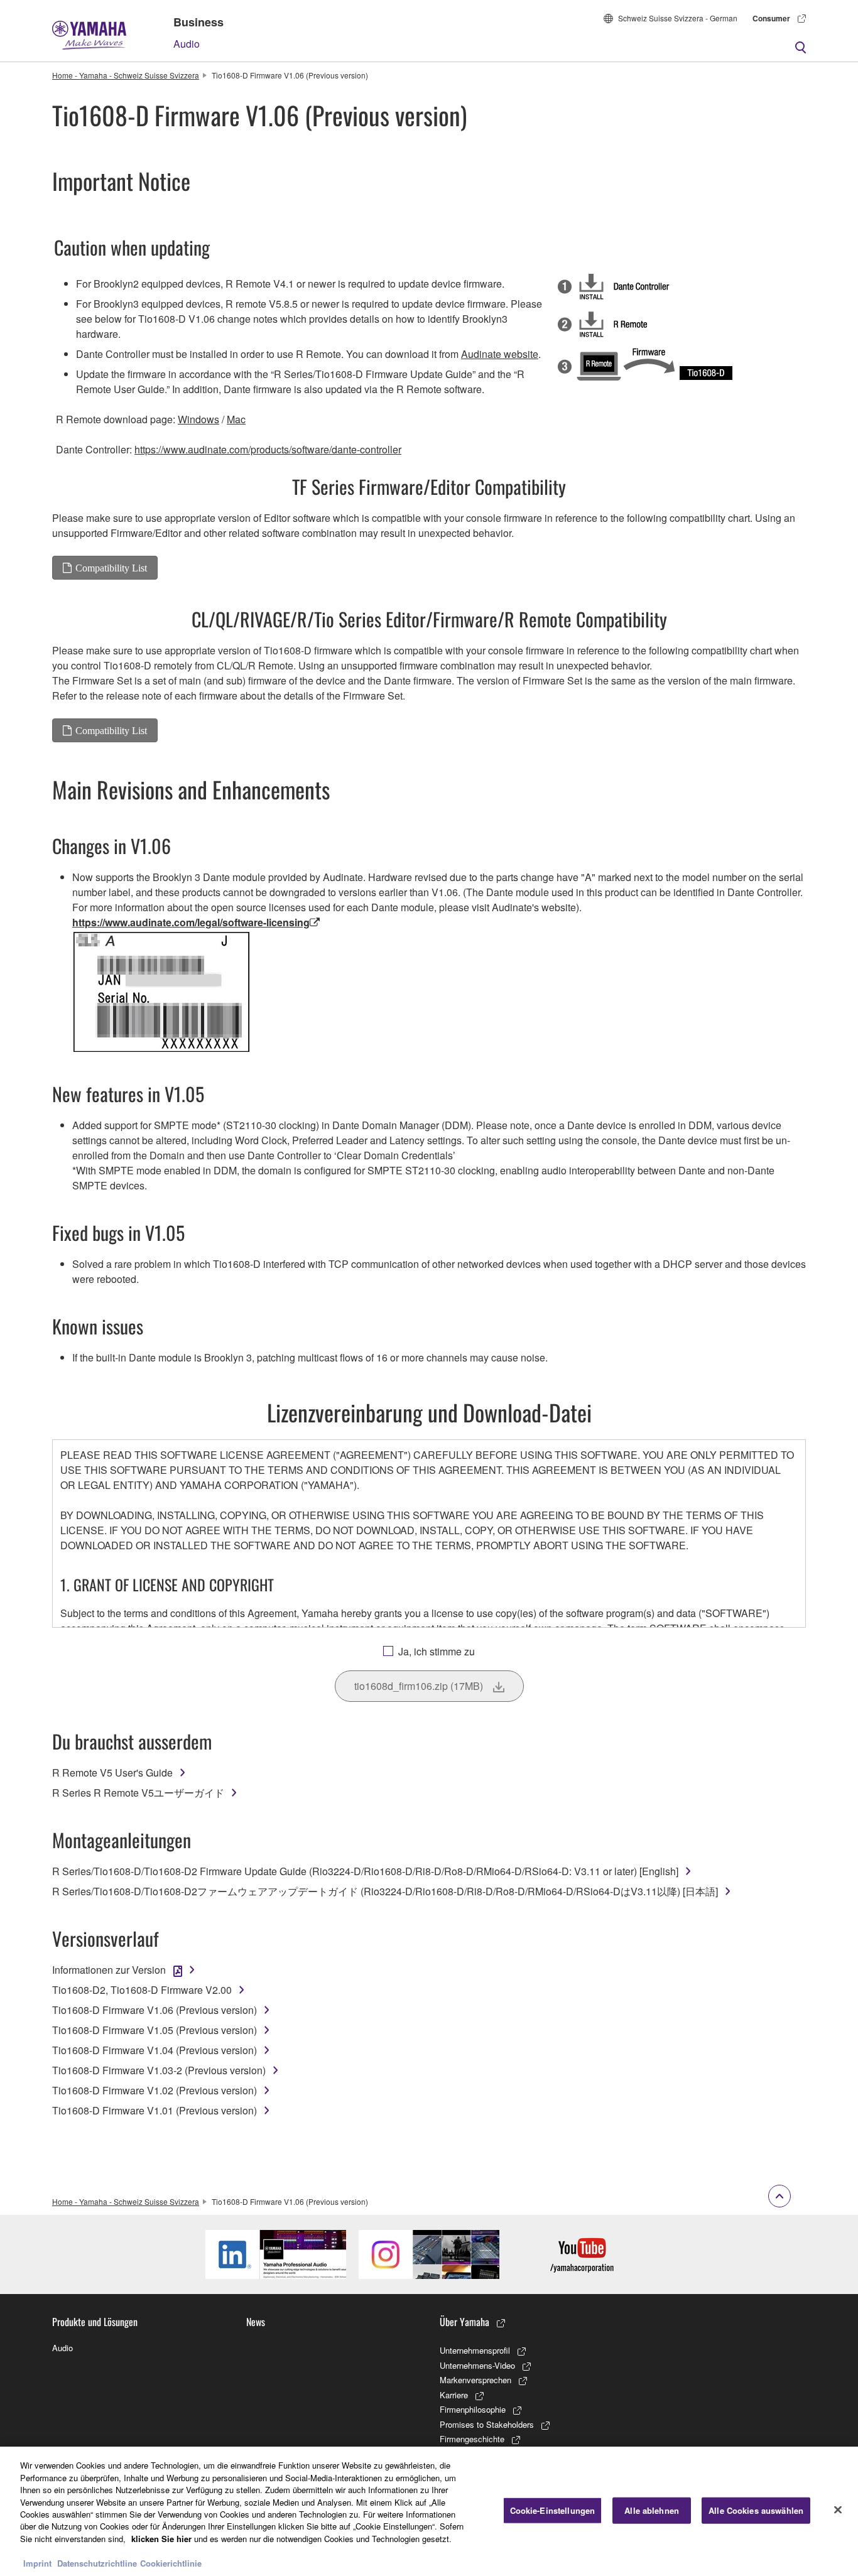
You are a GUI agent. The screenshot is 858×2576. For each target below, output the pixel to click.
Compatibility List (111, 568)
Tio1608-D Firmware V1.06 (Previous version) (155, 2010)
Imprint (37, 2563)
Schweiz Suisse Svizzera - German (678, 18)
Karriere (454, 2395)
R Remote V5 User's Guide (112, 1772)
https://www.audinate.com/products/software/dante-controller (268, 449)
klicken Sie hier (161, 2539)
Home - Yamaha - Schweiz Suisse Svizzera (126, 75)
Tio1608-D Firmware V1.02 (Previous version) (155, 2090)
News (256, 2322)
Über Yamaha (464, 2322)
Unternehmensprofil (475, 2350)
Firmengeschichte (472, 2439)
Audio (187, 44)
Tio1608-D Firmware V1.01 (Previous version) (155, 2110)
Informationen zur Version (109, 1970)
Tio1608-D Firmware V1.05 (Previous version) (155, 2030)
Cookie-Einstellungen (553, 2510)
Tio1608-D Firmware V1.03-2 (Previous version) (159, 2070)
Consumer (771, 18)
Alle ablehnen (652, 2510)
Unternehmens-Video (477, 2365)
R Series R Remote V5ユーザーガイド (138, 1793)
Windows (198, 419)
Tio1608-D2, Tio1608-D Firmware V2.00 (142, 1990)
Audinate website (500, 354)
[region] (429, 2511)
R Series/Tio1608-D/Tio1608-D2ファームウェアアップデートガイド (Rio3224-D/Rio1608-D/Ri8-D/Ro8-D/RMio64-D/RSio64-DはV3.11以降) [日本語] (385, 1891)
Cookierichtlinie (171, 2563)
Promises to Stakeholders (487, 2424)
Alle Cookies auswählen (756, 2510)
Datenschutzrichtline (97, 2563)
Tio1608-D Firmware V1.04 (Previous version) (155, 2050)
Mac (236, 419)
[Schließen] (838, 2510)
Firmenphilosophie (473, 2409)
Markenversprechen (475, 2380)
